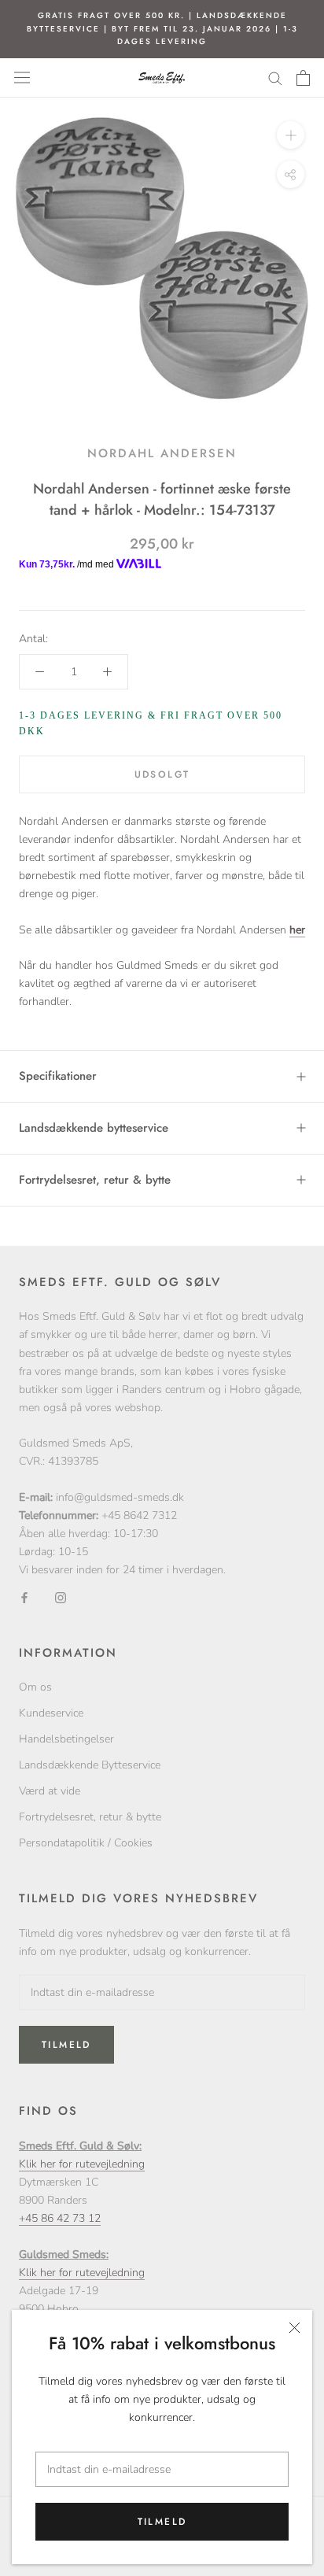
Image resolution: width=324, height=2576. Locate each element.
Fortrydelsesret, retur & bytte (95, 1180)
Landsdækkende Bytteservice (90, 1765)
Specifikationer (58, 1076)
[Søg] (275, 78)
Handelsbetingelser (66, 1739)
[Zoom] (291, 134)
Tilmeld (162, 2522)
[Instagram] (61, 1597)
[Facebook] (24, 1597)
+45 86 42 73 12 (60, 2218)
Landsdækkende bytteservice (94, 1128)
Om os (35, 1687)
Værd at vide (50, 1791)
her (297, 930)
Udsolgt (162, 774)
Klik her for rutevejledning (82, 2164)
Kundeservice (51, 1713)
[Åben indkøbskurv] (303, 78)
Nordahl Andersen (162, 453)
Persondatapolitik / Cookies (86, 1843)
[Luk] (295, 2328)
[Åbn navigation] (22, 78)
